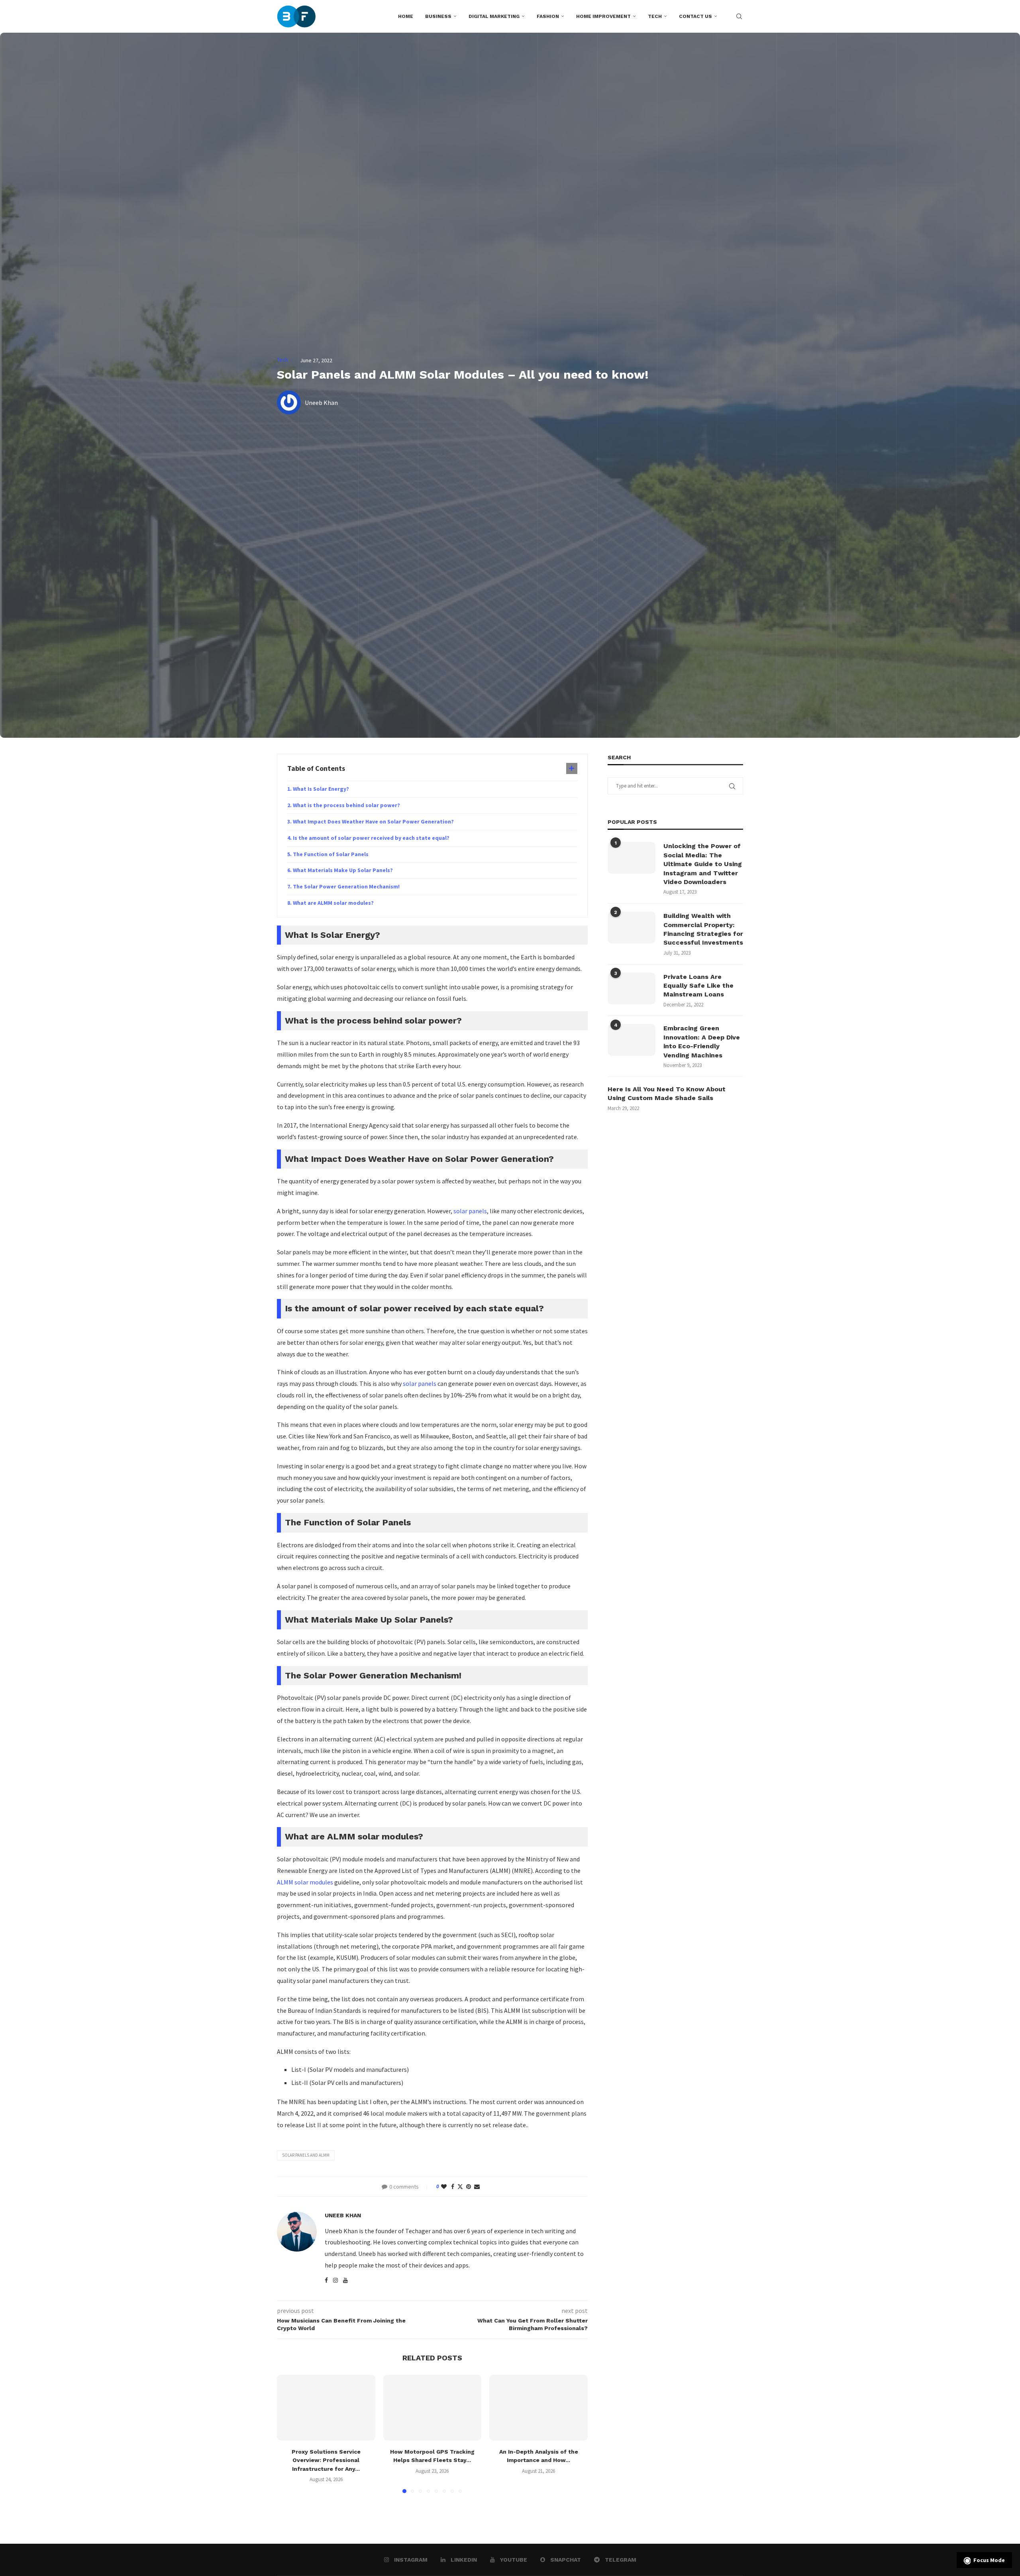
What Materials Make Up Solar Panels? (343, 870)
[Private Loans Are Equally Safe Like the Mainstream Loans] (632, 988)
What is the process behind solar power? (347, 805)
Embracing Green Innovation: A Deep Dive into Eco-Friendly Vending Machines (702, 1041)
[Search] (739, 16)
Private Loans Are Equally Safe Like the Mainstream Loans (698, 986)
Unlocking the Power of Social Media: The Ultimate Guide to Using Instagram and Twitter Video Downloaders (703, 864)
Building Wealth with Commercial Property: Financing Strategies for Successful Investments (703, 929)
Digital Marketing (494, 16)
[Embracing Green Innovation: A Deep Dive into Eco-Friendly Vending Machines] (632, 1040)
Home (406, 16)
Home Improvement (603, 16)
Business (438, 16)
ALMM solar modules (305, 1882)
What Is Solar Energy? (321, 789)
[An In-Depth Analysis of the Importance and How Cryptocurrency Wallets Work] (538, 2407)
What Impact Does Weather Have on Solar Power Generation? (374, 821)
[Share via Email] (477, 2187)
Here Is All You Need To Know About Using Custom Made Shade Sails (667, 1093)
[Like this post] (444, 2187)
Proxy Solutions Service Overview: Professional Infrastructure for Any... (326, 2460)
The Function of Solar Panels (331, 854)
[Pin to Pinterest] (469, 2187)
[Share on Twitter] (460, 2187)
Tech (655, 16)
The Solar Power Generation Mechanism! (346, 886)
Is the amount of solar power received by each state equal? (372, 838)
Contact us (695, 16)
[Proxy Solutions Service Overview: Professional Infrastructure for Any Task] (326, 2407)
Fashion (548, 16)
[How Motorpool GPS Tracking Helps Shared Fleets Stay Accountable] (433, 2407)
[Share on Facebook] (453, 2187)
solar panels (470, 1211)
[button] (288, 2434)
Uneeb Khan (343, 2215)
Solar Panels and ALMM (306, 2155)
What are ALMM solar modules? (333, 903)
